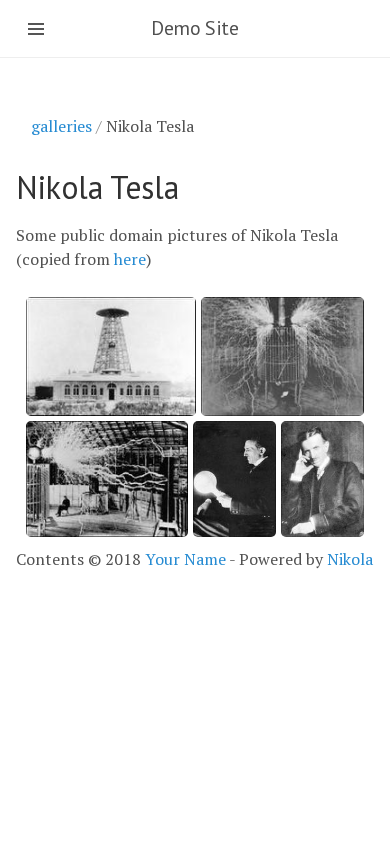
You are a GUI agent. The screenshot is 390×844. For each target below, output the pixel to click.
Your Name (185, 559)
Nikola (350, 559)
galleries (61, 126)
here (130, 259)
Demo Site (194, 28)
